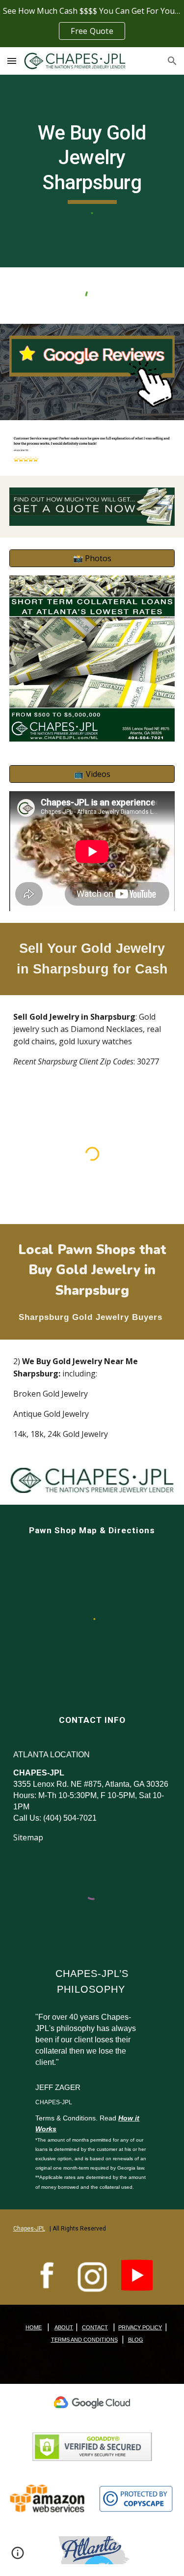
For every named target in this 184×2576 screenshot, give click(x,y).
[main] (92, 162)
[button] (12, 61)
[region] (92, 24)
